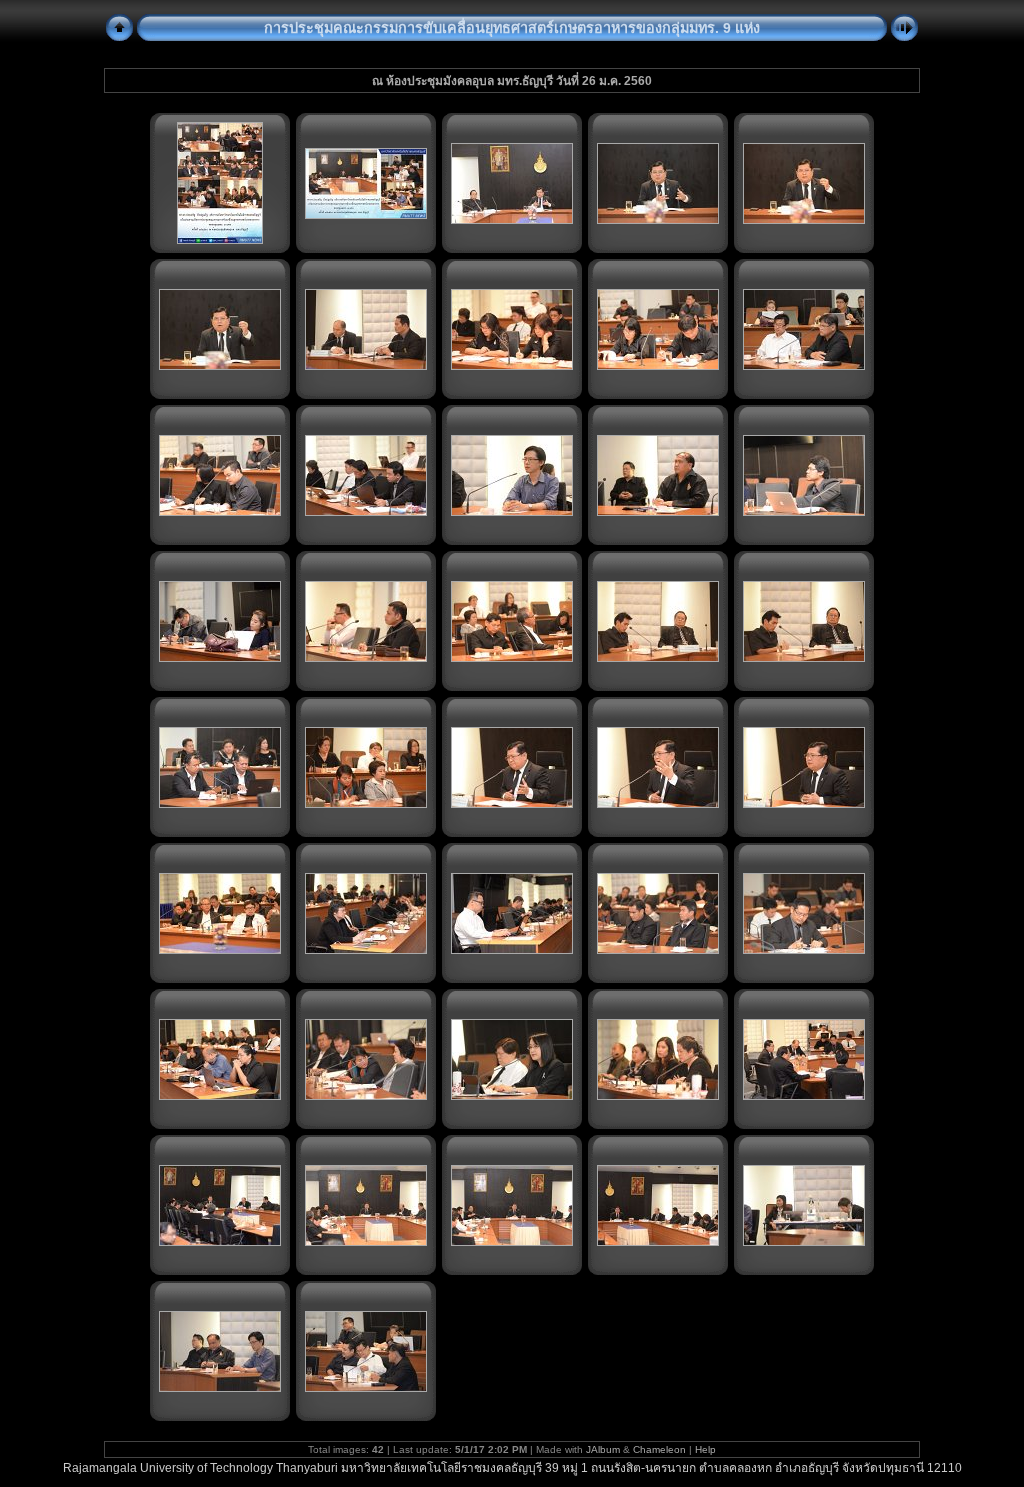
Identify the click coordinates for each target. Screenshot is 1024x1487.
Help (705, 1449)
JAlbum (603, 1449)
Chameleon (659, 1449)
